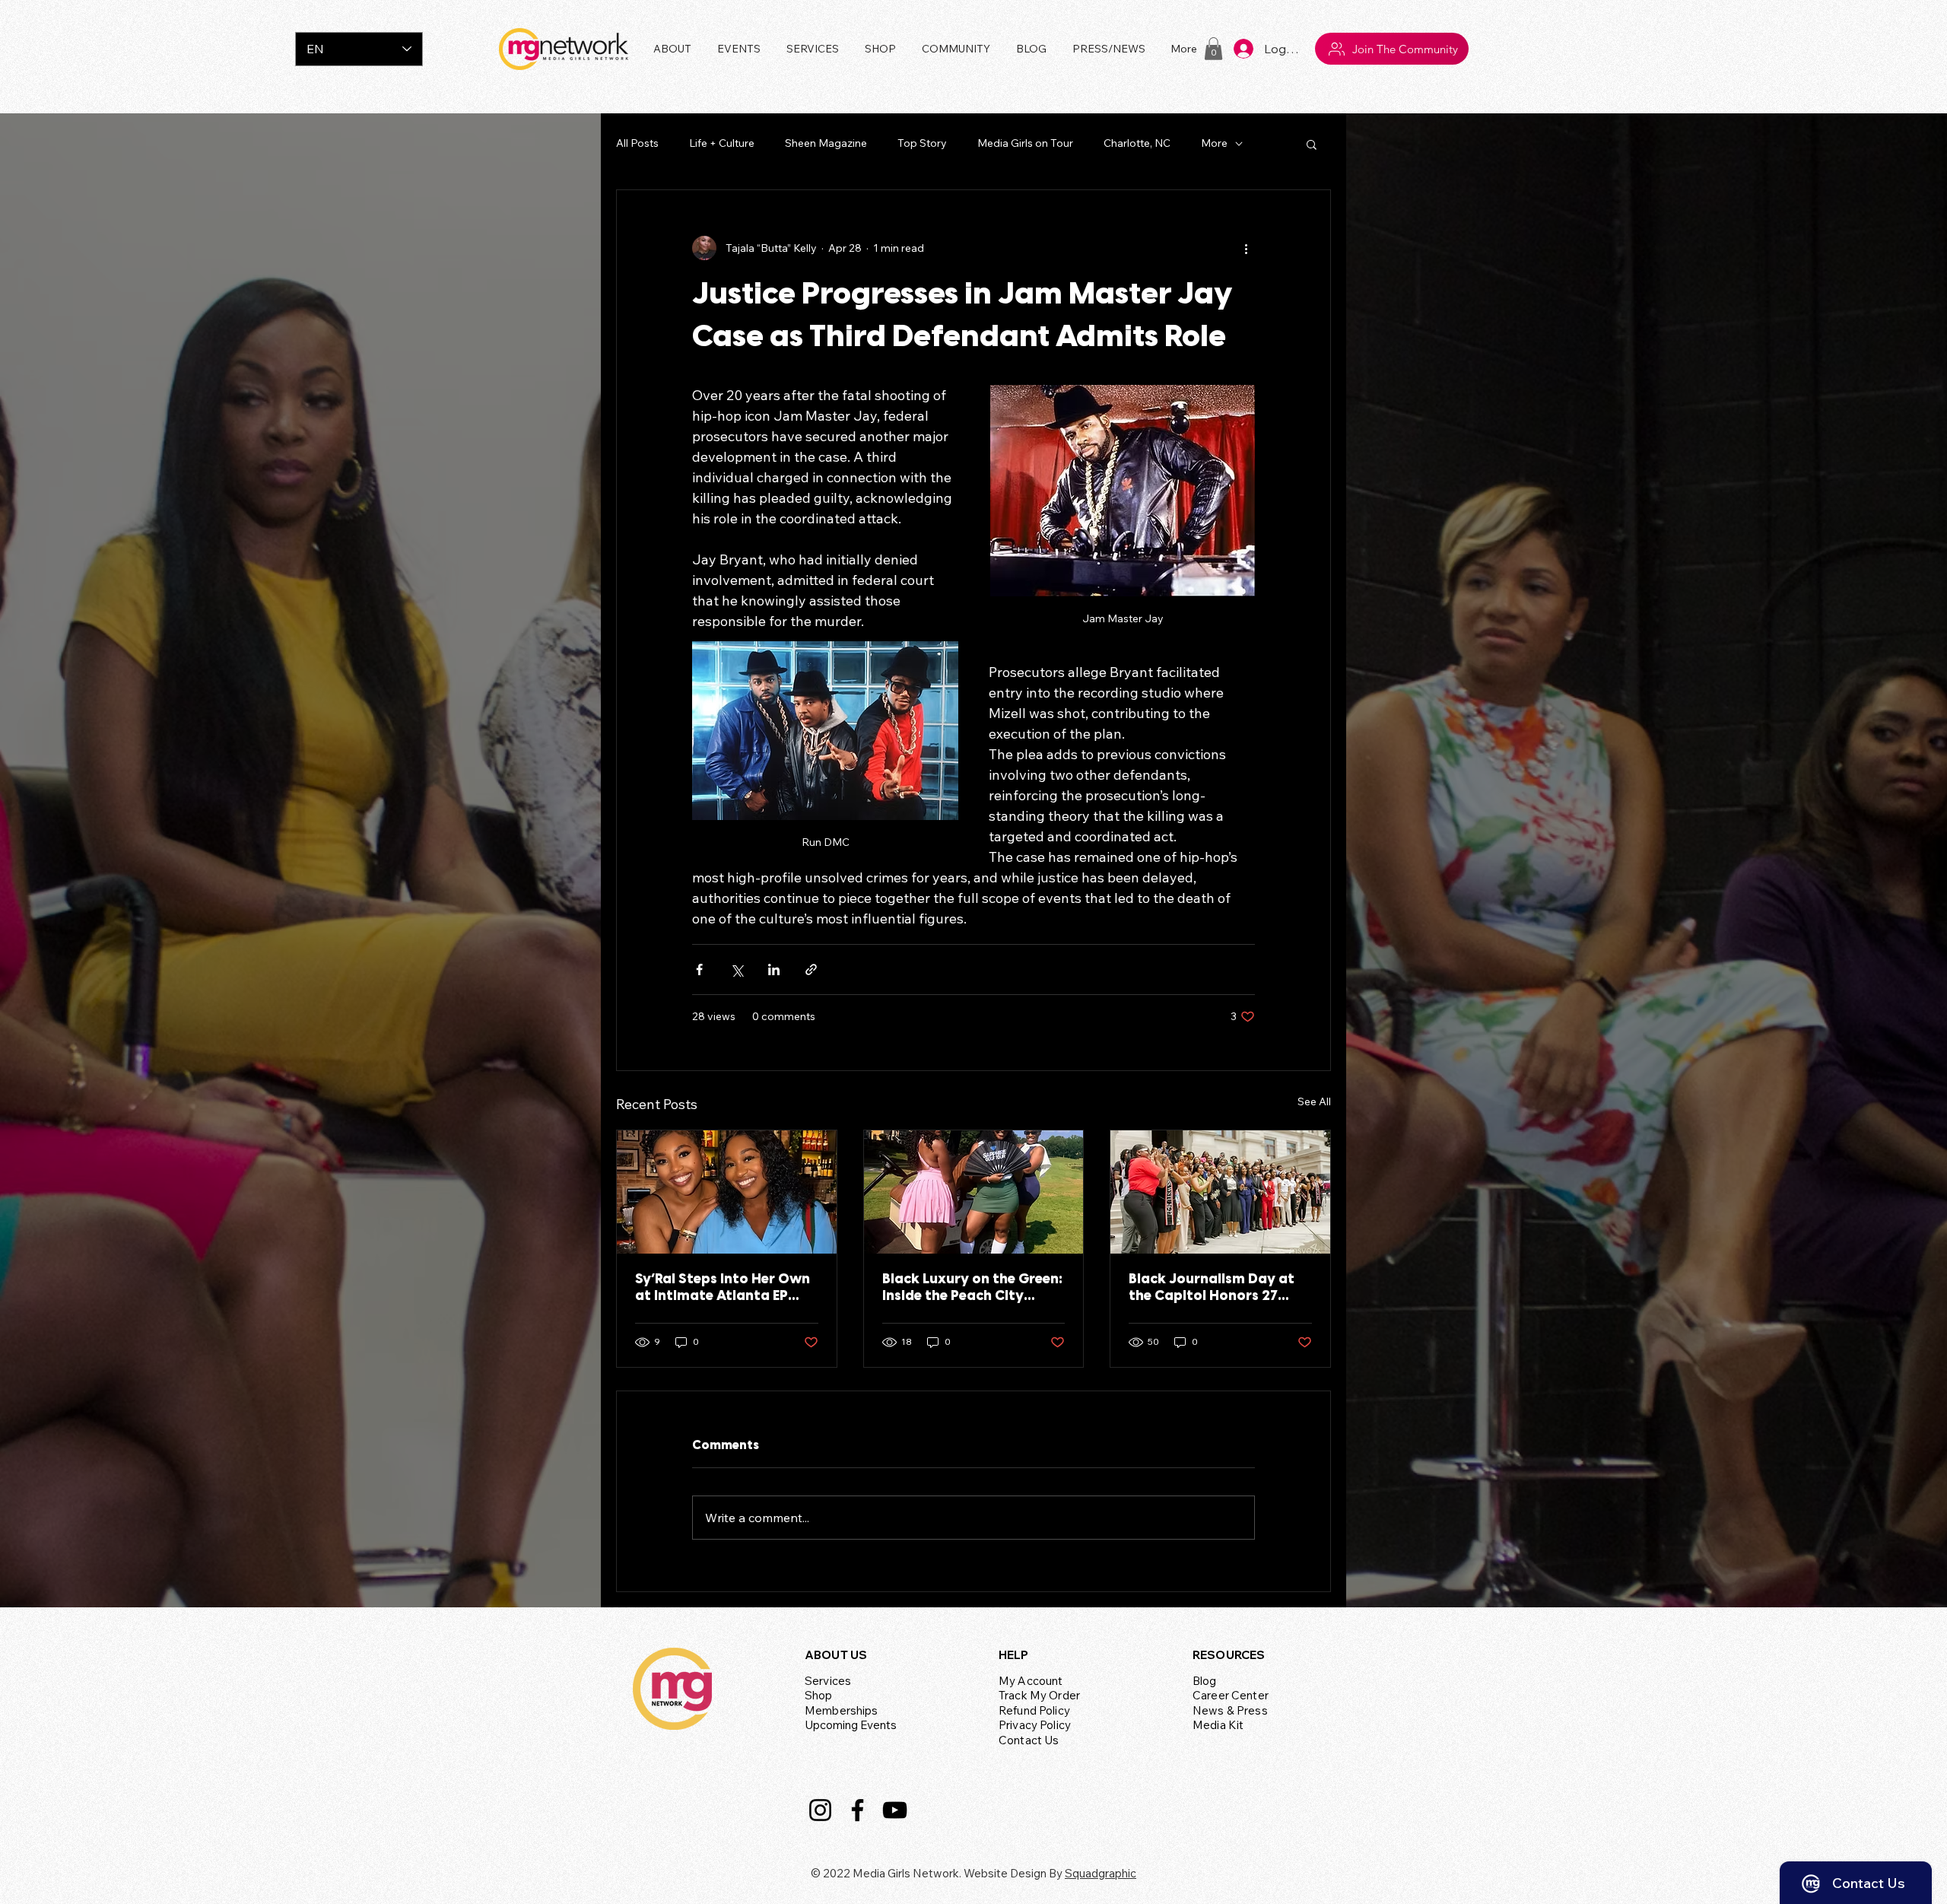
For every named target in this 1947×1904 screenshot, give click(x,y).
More (1214, 143)
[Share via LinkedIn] (774, 969)
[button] (740, 49)
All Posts (637, 143)
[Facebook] (858, 1810)
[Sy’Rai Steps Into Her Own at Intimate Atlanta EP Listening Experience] (727, 1192)
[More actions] (1246, 248)
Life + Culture (722, 143)
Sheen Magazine (826, 143)
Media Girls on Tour (1025, 143)
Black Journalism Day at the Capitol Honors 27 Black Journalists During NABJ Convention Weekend (1220, 1289)
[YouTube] (895, 1810)
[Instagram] (820, 1810)
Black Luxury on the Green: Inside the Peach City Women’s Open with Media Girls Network (972, 1289)
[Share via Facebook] (699, 969)
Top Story (922, 143)
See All (1314, 1101)
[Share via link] (811, 969)
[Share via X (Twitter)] (737, 969)
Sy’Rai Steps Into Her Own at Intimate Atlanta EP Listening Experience (723, 1289)
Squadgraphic (1101, 1873)
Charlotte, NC (1137, 143)
